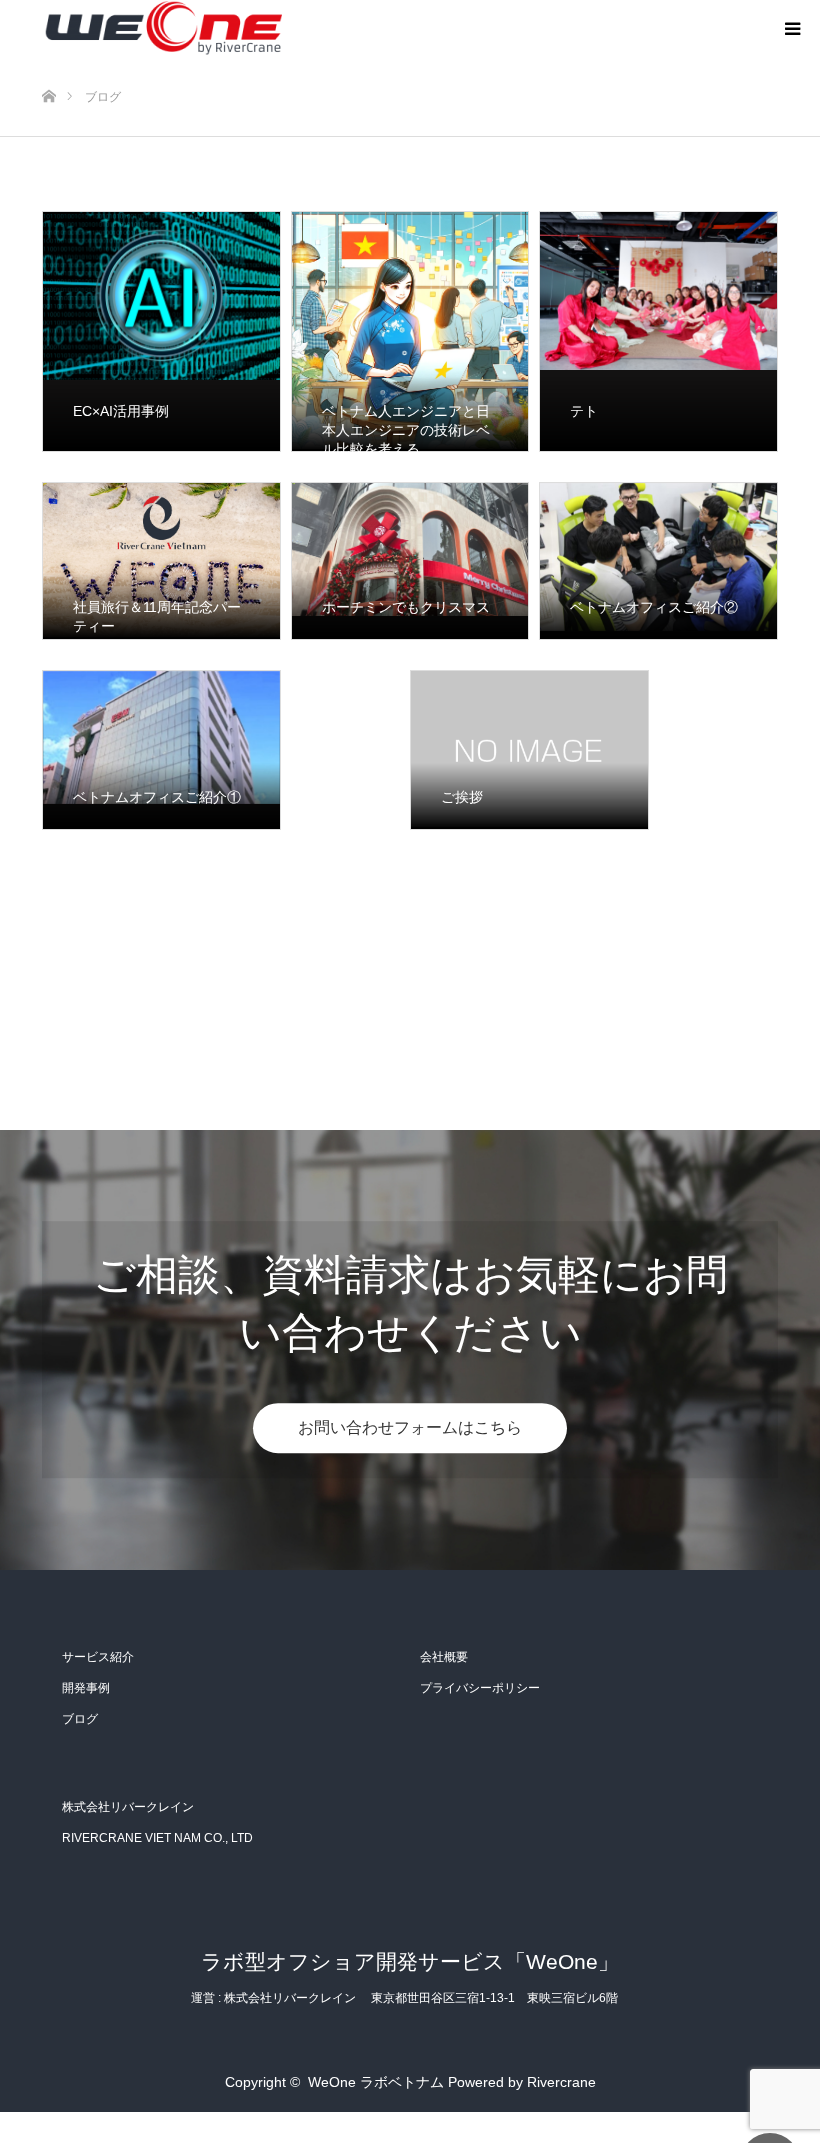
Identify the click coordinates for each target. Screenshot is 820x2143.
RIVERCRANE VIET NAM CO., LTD (157, 1838)
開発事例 (86, 1688)
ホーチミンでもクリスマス (406, 607)
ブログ (80, 1719)
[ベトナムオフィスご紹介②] (658, 561)
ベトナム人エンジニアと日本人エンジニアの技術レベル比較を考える (406, 430)
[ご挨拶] (529, 750)
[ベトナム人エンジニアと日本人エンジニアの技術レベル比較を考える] (410, 331)
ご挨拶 (462, 797)
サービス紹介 (98, 1657)
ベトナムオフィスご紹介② (654, 607)
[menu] (792, 28)
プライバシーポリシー (480, 1688)
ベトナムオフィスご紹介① (157, 797)
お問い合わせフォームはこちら (410, 1427)
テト (584, 411)
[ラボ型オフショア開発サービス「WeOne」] (162, 28)
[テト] (658, 331)
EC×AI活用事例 (121, 411)
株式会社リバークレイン (128, 1807)
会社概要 (444, 1657)
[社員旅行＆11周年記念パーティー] (161, 561)
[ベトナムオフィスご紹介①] (161, 750)
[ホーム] (48, 63)
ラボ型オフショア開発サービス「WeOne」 (410, 1961)
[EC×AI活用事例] (161, 331)
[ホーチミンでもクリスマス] (410, 561)
